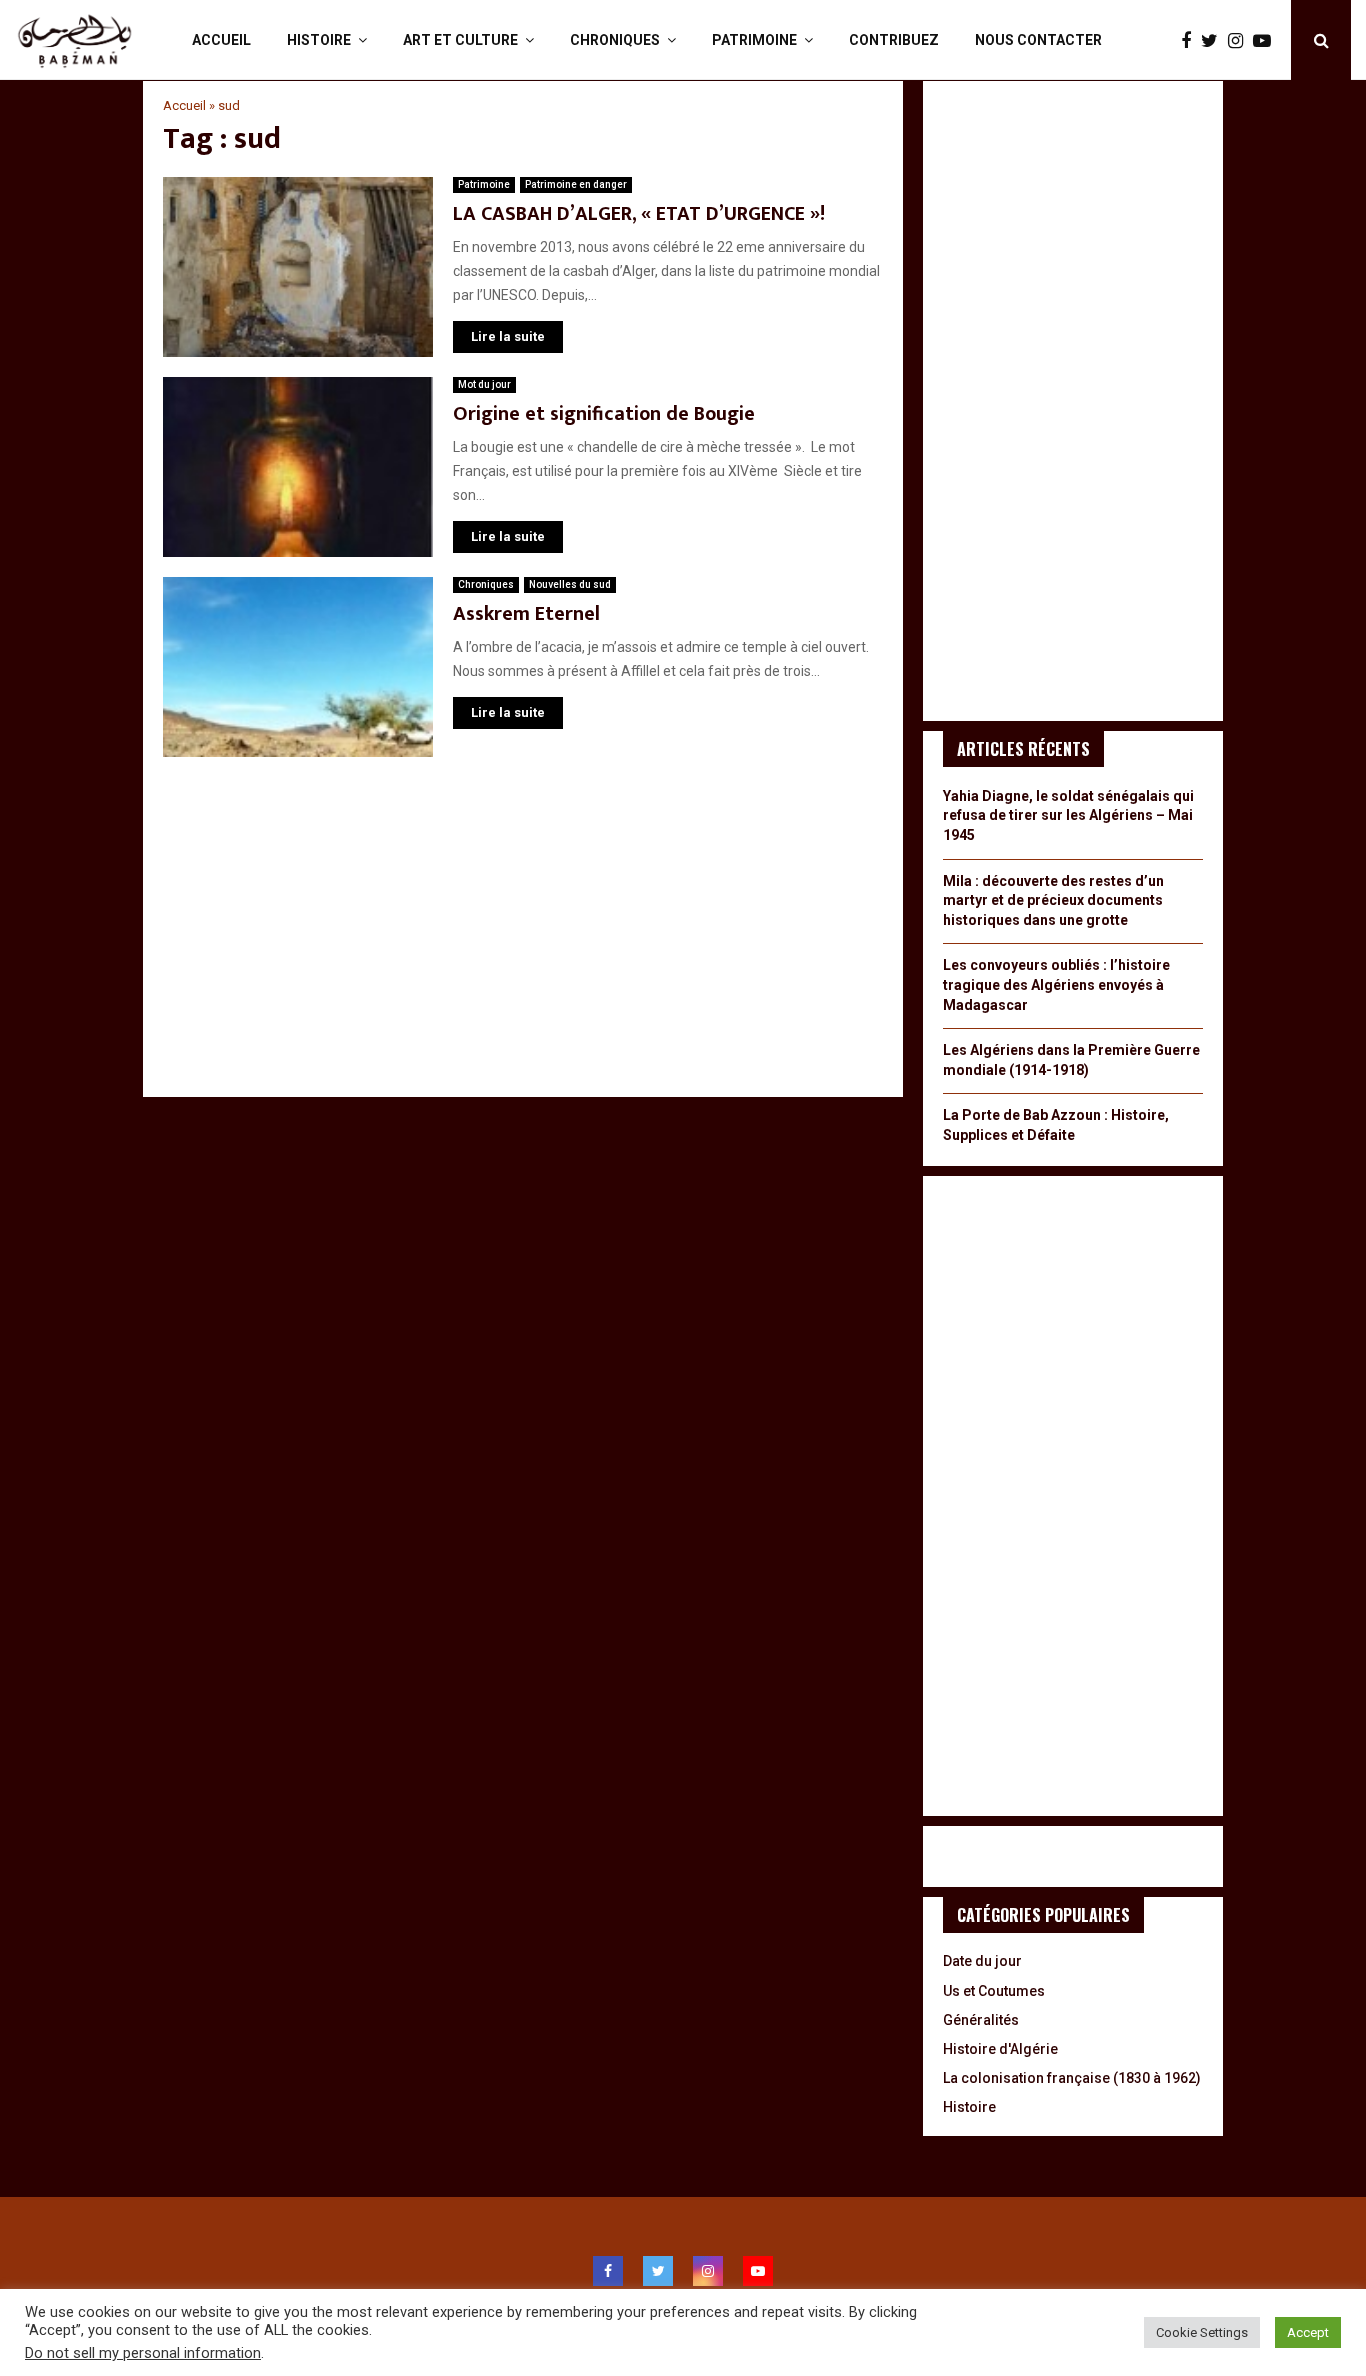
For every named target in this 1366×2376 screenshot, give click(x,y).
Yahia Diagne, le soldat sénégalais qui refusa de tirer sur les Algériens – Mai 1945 (1068, 815)
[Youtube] (1267, 40)
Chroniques (615, 40)
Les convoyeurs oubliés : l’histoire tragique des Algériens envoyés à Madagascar (1056, 984)
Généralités (981, 2020)
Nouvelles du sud (570, 584)
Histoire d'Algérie (1000, 2049)
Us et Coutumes (994, 1991)
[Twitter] (1214, 40)
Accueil (221, 40)
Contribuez (894, 40)
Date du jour (982, 1961)
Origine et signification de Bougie (604, 414)
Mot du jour (484, 384)
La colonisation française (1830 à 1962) (1072, 2078)
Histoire (319, 40)
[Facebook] (1191, 40)
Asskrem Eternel (526, 614)
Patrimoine (754, 40)
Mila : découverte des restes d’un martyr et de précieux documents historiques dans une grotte (1053, 900)
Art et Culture (460, 40)
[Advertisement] (523, 937)
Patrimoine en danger (576, 184)
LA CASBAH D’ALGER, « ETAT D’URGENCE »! (639, 214)
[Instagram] (1240, 40)
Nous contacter (1038, 40)
